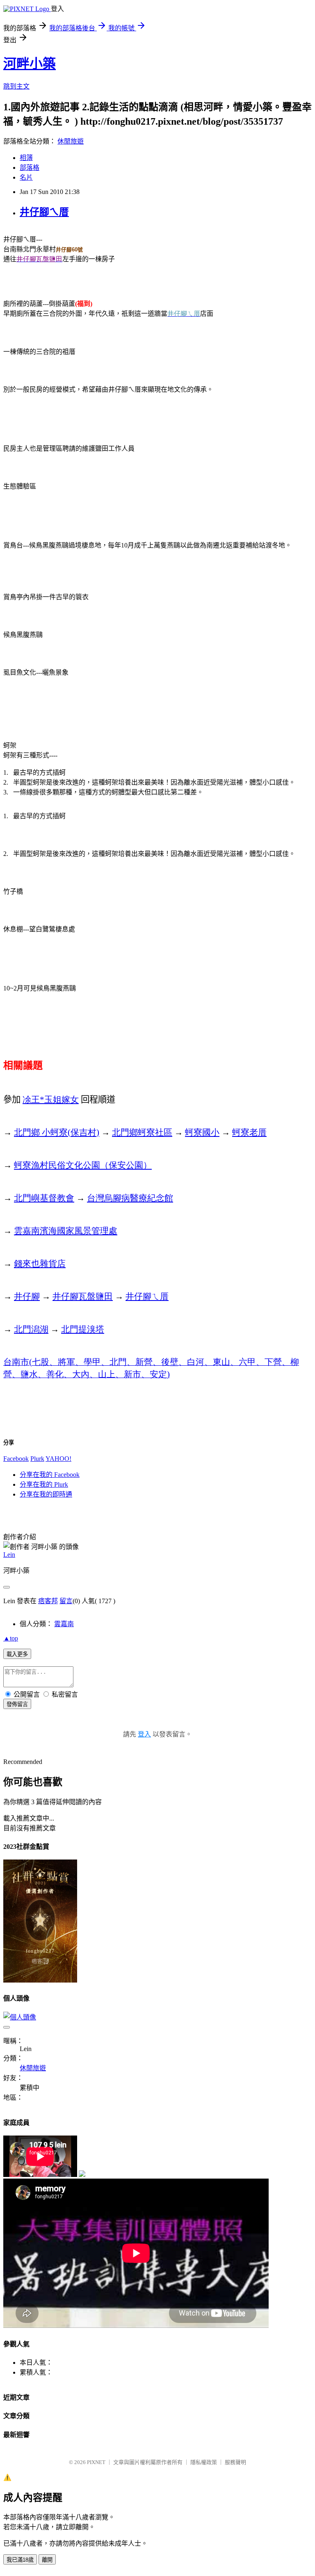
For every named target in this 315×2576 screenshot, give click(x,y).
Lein (9, 1555)
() (57, 1132)
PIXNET (96, 2462)
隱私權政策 (204, 2462)
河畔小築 (30, 64)
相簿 (26, 158)
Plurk (37, 1459)
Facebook (16, 1459)
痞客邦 (48, 1601)
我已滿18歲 (20, 2560)
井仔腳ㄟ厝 (44, 212)
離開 (47, 2560)
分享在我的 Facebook (50, 1475)
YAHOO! (58, 1459)
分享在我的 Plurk (44, 1484)
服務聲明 (235, 2462)
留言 (66, 1601)
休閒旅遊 (71, 141)
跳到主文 (16, 86)
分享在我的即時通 (46, 1494)
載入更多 (17, 1654)
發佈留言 (17, 1704)
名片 (26, 177)
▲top (11, 1638)
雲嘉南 (64, 1624)
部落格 (30, 168)
